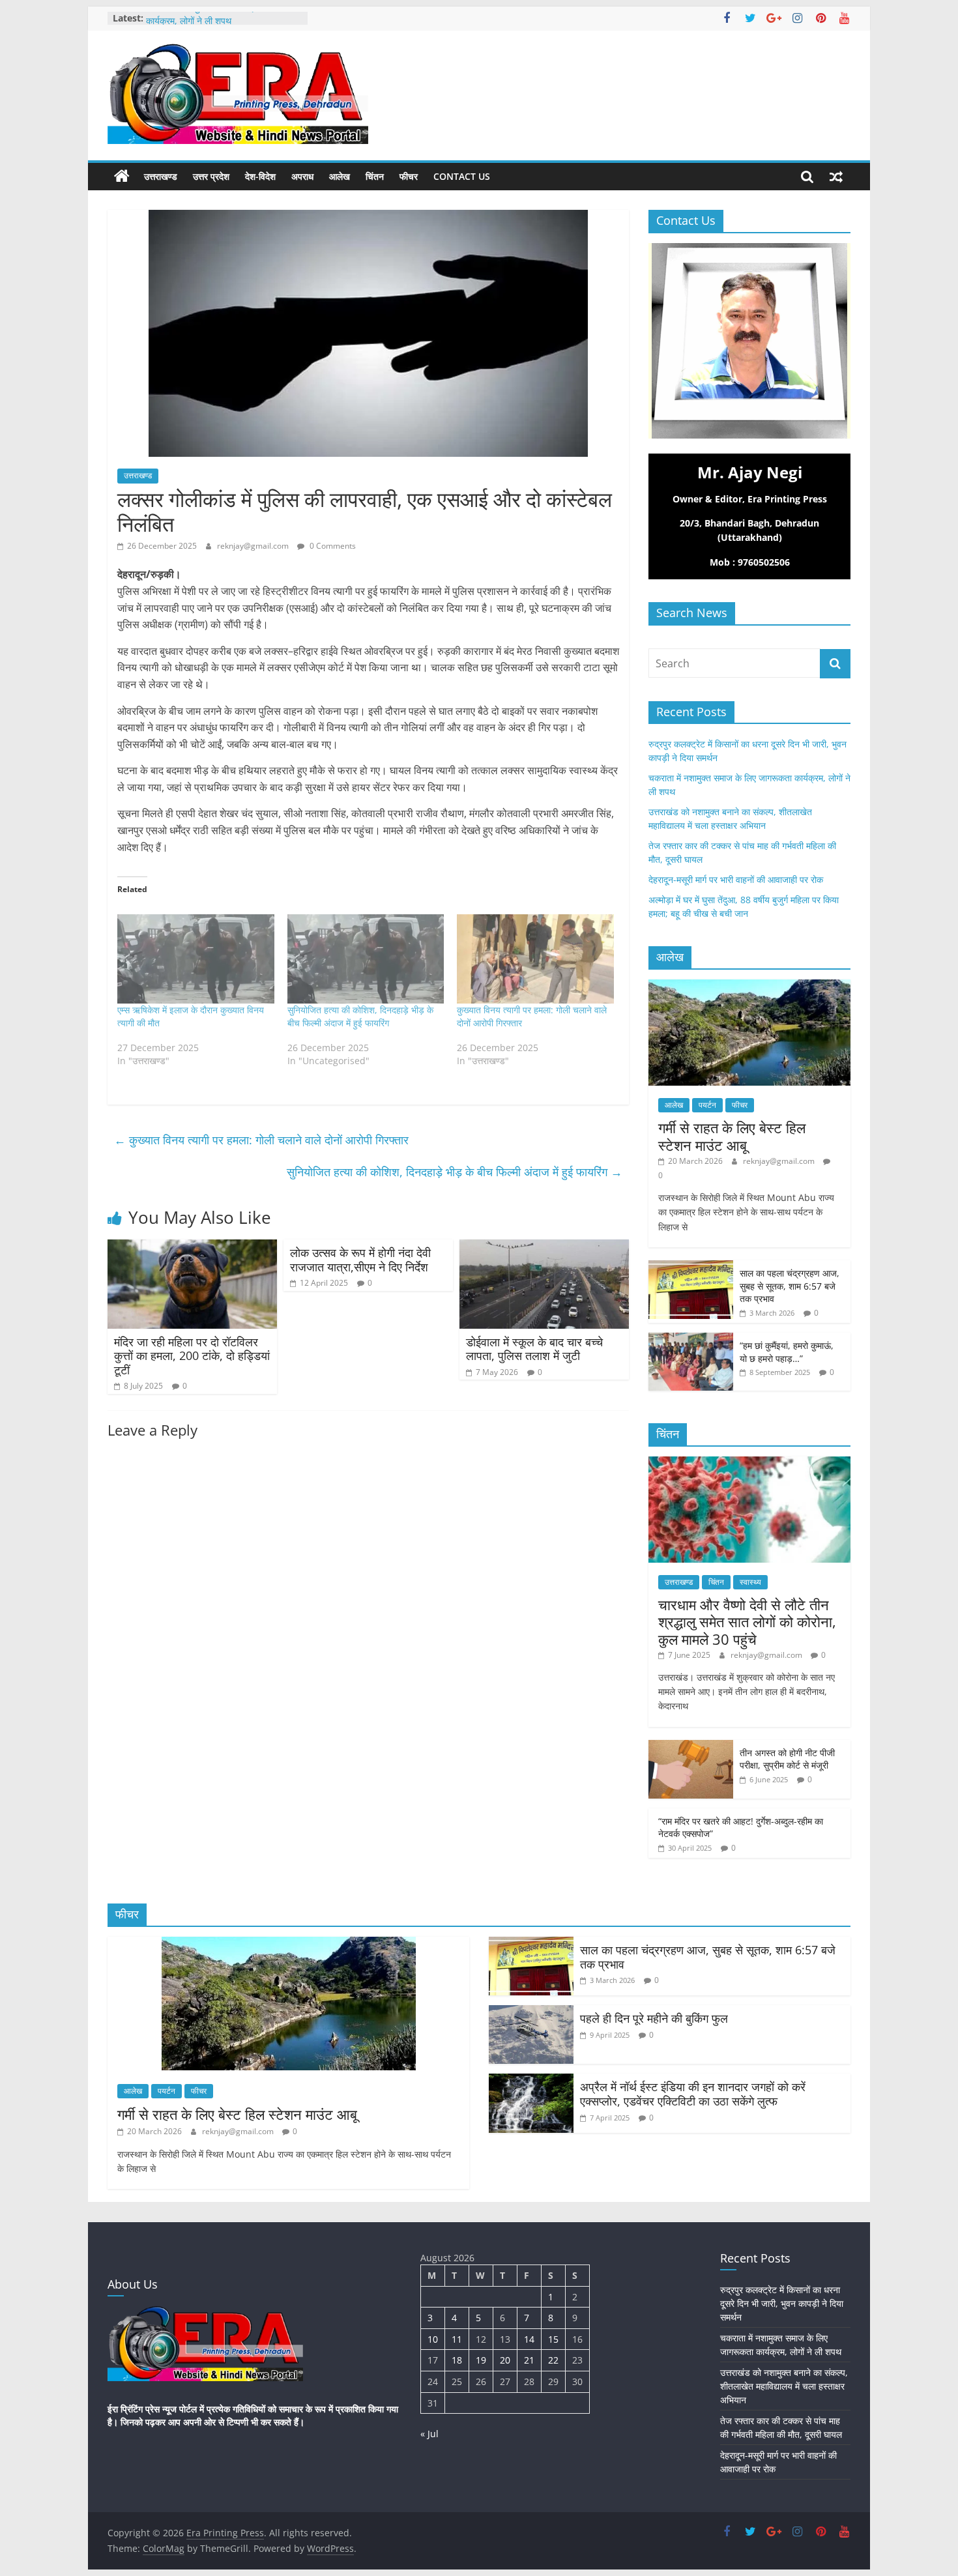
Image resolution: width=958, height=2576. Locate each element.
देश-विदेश (260, 176)
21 (529, 2360)
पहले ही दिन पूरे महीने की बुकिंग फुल (654, 2018)
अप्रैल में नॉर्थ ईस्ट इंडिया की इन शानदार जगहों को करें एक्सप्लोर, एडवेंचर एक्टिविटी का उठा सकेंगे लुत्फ (693, 2094)
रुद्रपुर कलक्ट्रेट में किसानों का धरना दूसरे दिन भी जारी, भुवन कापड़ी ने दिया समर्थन (782, 2303)
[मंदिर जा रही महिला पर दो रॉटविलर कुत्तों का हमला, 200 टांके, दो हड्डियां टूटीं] (192, 1247)
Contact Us (462, 176)
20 (505, 2360)
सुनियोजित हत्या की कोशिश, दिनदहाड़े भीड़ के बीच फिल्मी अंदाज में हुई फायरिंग (360, 1016)
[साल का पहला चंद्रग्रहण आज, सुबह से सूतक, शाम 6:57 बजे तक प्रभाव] (691, 1267)
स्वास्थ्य (750, 1582)
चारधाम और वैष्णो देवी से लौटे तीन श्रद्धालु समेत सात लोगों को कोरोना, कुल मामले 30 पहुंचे (747, 1622)
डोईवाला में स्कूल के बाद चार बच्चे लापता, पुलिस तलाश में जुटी (534, 1349)
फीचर (409, 176)
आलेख (340, 176)
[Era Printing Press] (122, 177)
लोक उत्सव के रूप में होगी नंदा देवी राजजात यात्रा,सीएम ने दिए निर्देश (360, 1260)
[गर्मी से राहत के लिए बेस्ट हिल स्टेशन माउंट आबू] (749, 986)
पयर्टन (707, 1105)
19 (481, 2360)
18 (457, 2360)
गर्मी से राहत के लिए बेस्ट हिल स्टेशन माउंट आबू (732, 1136)
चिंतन (375, 176)
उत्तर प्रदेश (211, 176)
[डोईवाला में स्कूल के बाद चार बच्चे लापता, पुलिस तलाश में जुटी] (544, 1247)
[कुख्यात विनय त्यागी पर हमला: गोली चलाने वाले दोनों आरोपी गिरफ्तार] (535, 959)
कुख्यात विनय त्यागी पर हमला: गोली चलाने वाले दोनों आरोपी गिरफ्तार (261, 1140)
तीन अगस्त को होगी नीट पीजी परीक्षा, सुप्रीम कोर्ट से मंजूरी (787, 1759)
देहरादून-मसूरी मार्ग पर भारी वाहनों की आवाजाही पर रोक (736, 879)
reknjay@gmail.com (254, 546)
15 (553, 2339)
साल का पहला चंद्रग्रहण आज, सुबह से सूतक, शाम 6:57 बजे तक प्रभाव (790, 1286)
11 (457, 2339)
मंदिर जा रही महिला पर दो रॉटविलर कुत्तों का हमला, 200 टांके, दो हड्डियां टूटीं (192, 1356)
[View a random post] (836, 177)
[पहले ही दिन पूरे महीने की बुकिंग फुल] (531, 2013)
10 (433, 2339)
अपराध (302, 176)
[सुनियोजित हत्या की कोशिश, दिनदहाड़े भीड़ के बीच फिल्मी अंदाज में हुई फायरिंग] (366, 959)
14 (529, 2339)
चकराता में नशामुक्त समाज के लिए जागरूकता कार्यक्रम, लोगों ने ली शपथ (218, 24)
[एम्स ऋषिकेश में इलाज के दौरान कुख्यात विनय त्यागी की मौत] (196, 959)
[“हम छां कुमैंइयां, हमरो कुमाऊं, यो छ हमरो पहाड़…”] (691, 1339)
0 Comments (332, 546)
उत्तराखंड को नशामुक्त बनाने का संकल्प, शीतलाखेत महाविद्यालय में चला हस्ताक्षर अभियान (784, 2386)
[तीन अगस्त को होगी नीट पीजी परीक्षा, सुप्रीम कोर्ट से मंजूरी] (691, 1747)
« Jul (429, 2434)
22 (553, 2360)
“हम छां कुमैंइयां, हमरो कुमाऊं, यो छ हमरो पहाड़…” (787, 1352)
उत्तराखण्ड (161, 176)
